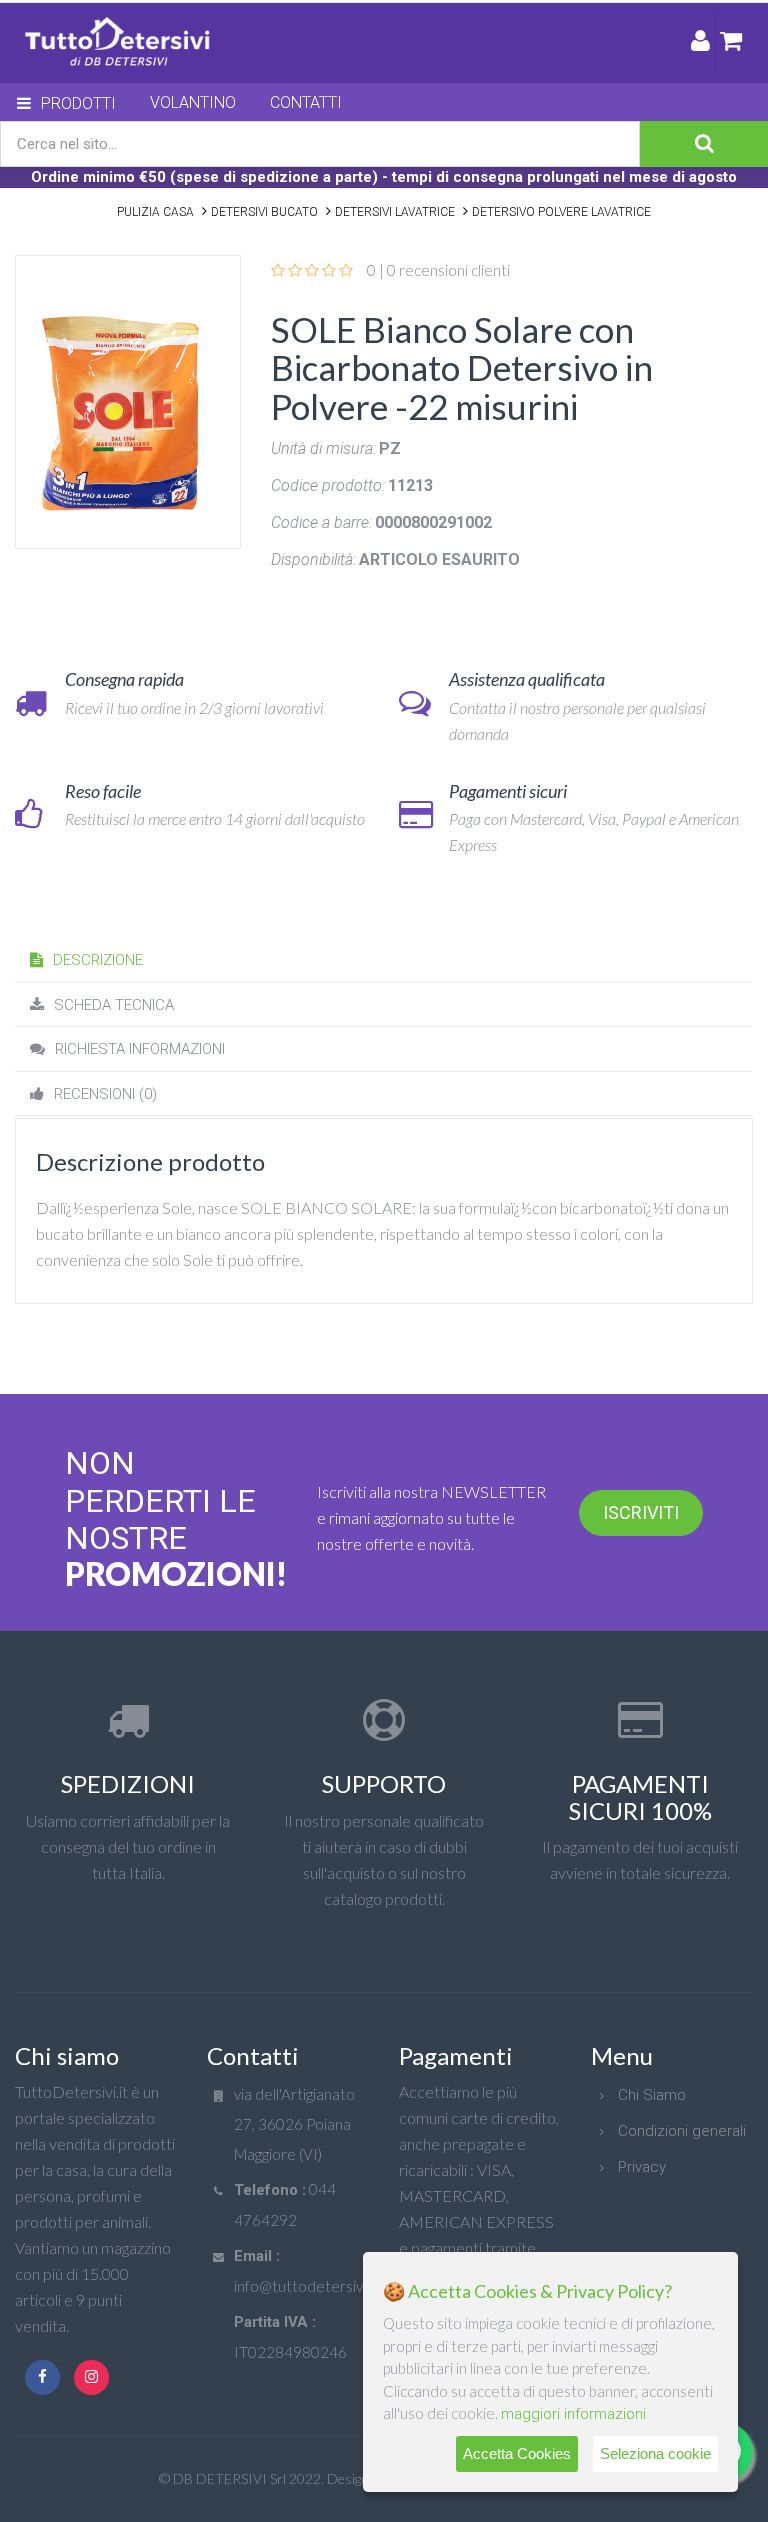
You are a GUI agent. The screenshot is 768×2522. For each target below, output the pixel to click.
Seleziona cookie (655, 2453)
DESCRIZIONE (98, 960)
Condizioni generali (682, 2131)
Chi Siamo (652, 2095)
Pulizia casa (155, 212)
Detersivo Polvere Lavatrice (561, 212)
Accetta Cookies (517, 2453)
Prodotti (78, 103)
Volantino (193, 102)
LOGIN (700, 44)
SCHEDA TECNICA (114, 1005)
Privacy (642, 2167)
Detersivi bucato (264, 212)
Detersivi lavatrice (395, 212)
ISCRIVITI (641, 1512)
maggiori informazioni (573, 2414)
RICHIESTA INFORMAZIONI (140, 1049)
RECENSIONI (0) (105, 1094)
